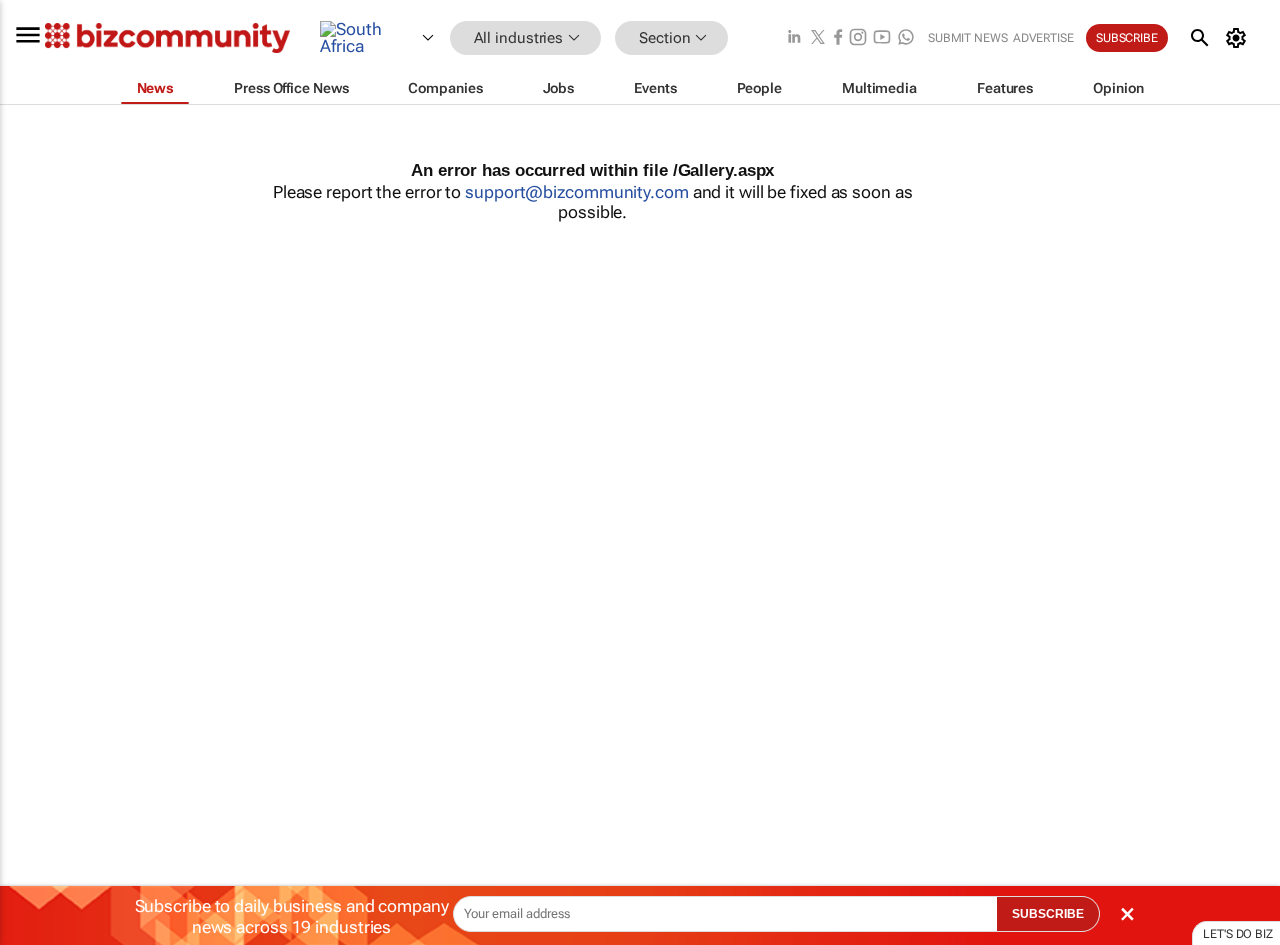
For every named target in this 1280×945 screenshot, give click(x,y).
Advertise (1043, 38)
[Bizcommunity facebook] (838, 38)
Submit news (968, 38)
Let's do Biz (1238, 934)
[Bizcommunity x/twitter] (818, 38)
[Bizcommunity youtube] (882, 38)
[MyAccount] (1239, 38)
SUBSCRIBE (1048, 914)
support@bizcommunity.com (577, 192)
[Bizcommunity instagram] (858, 38)
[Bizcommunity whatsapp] (906, 38)
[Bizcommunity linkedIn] (794, 38)
